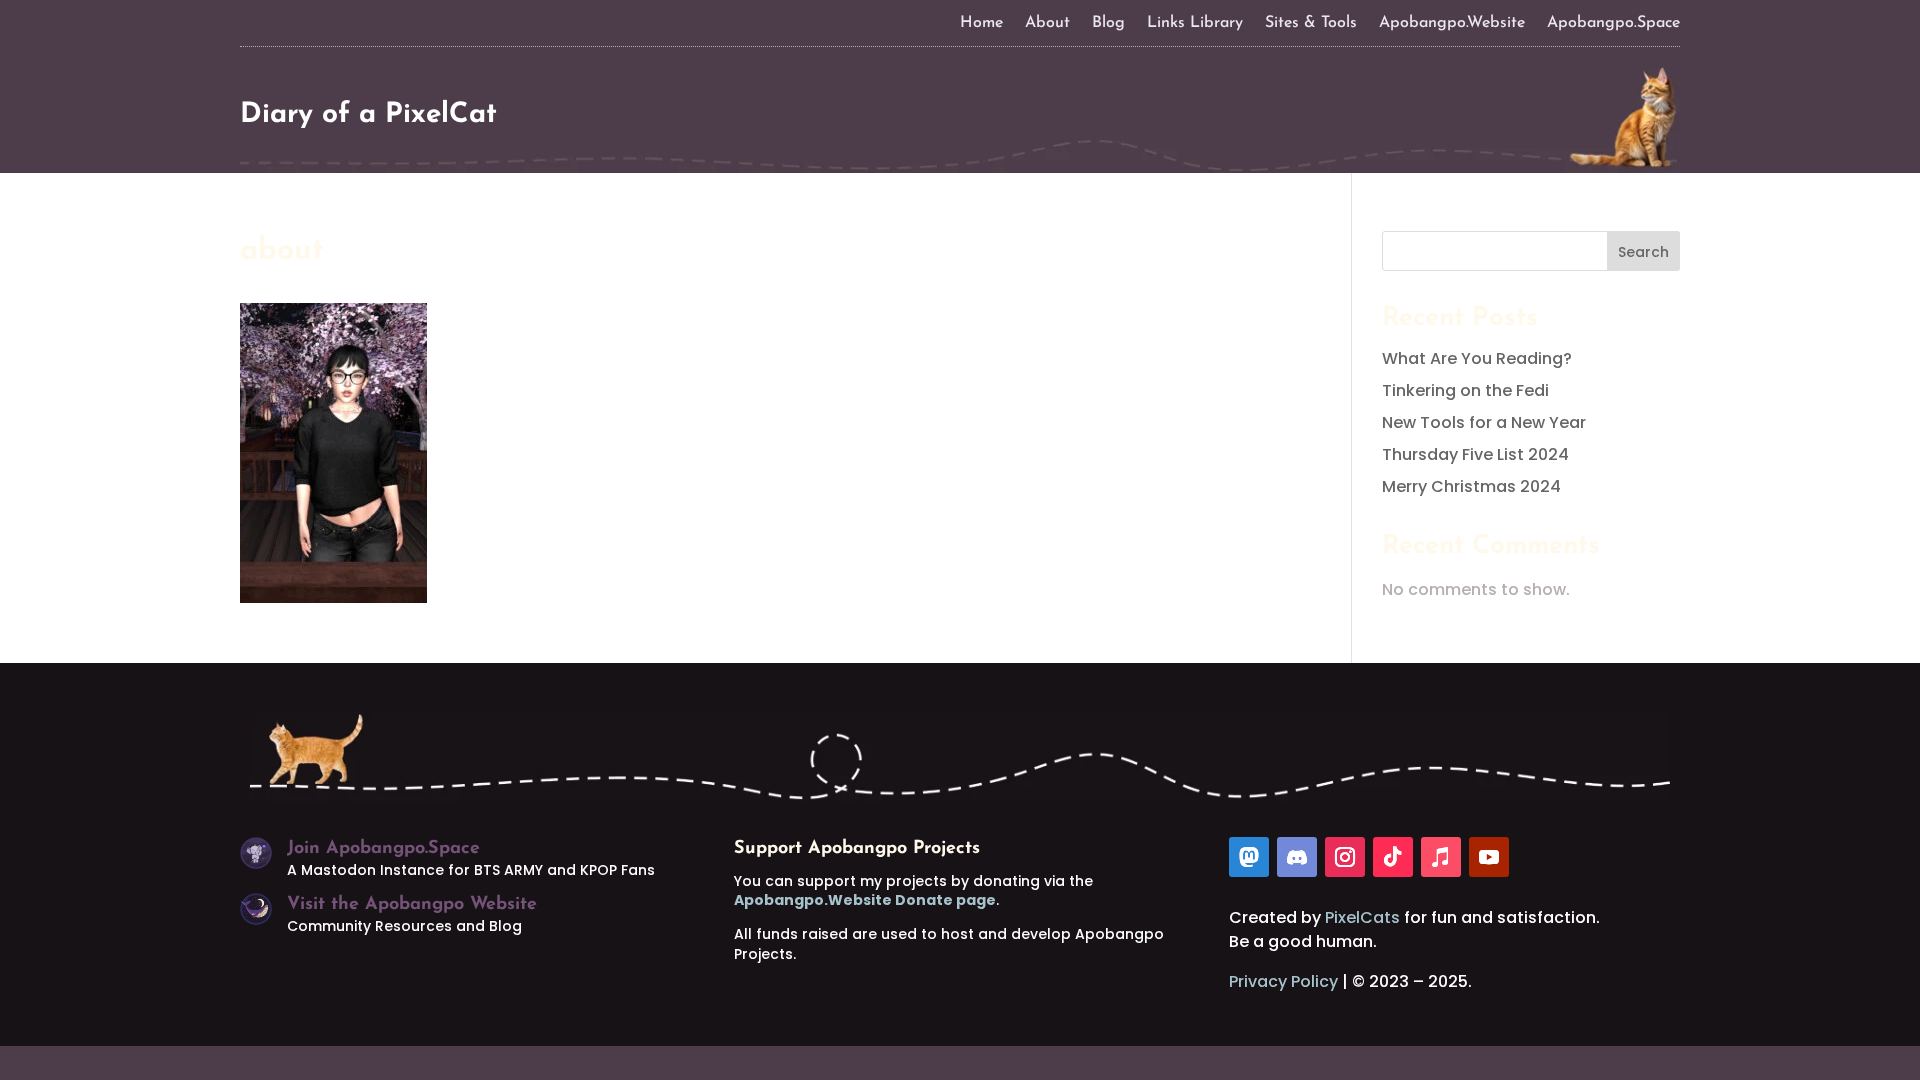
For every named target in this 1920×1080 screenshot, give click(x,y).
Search (1643, 252)
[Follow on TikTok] (1393, 857)
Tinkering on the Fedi (1465, 390)
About (1047, 23)
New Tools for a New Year (1484, 422)
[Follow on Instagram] (1345, 857)
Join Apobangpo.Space (383, 849)
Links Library (1195, 23)
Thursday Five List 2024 (1475, 454)
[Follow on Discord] (1297, 857)
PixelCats (1362, 917)
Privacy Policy (1283, 981)
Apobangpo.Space (1613, 23)
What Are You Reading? (1477, 358)
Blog (1108, 23)
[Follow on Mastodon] (1249, 857)
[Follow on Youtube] (1489, 857)
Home (981, 23)
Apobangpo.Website (1452, 23)
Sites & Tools (1311, 23)
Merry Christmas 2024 (1471, 486)
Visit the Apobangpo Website (412, 905)
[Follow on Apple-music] (1441, 857)
